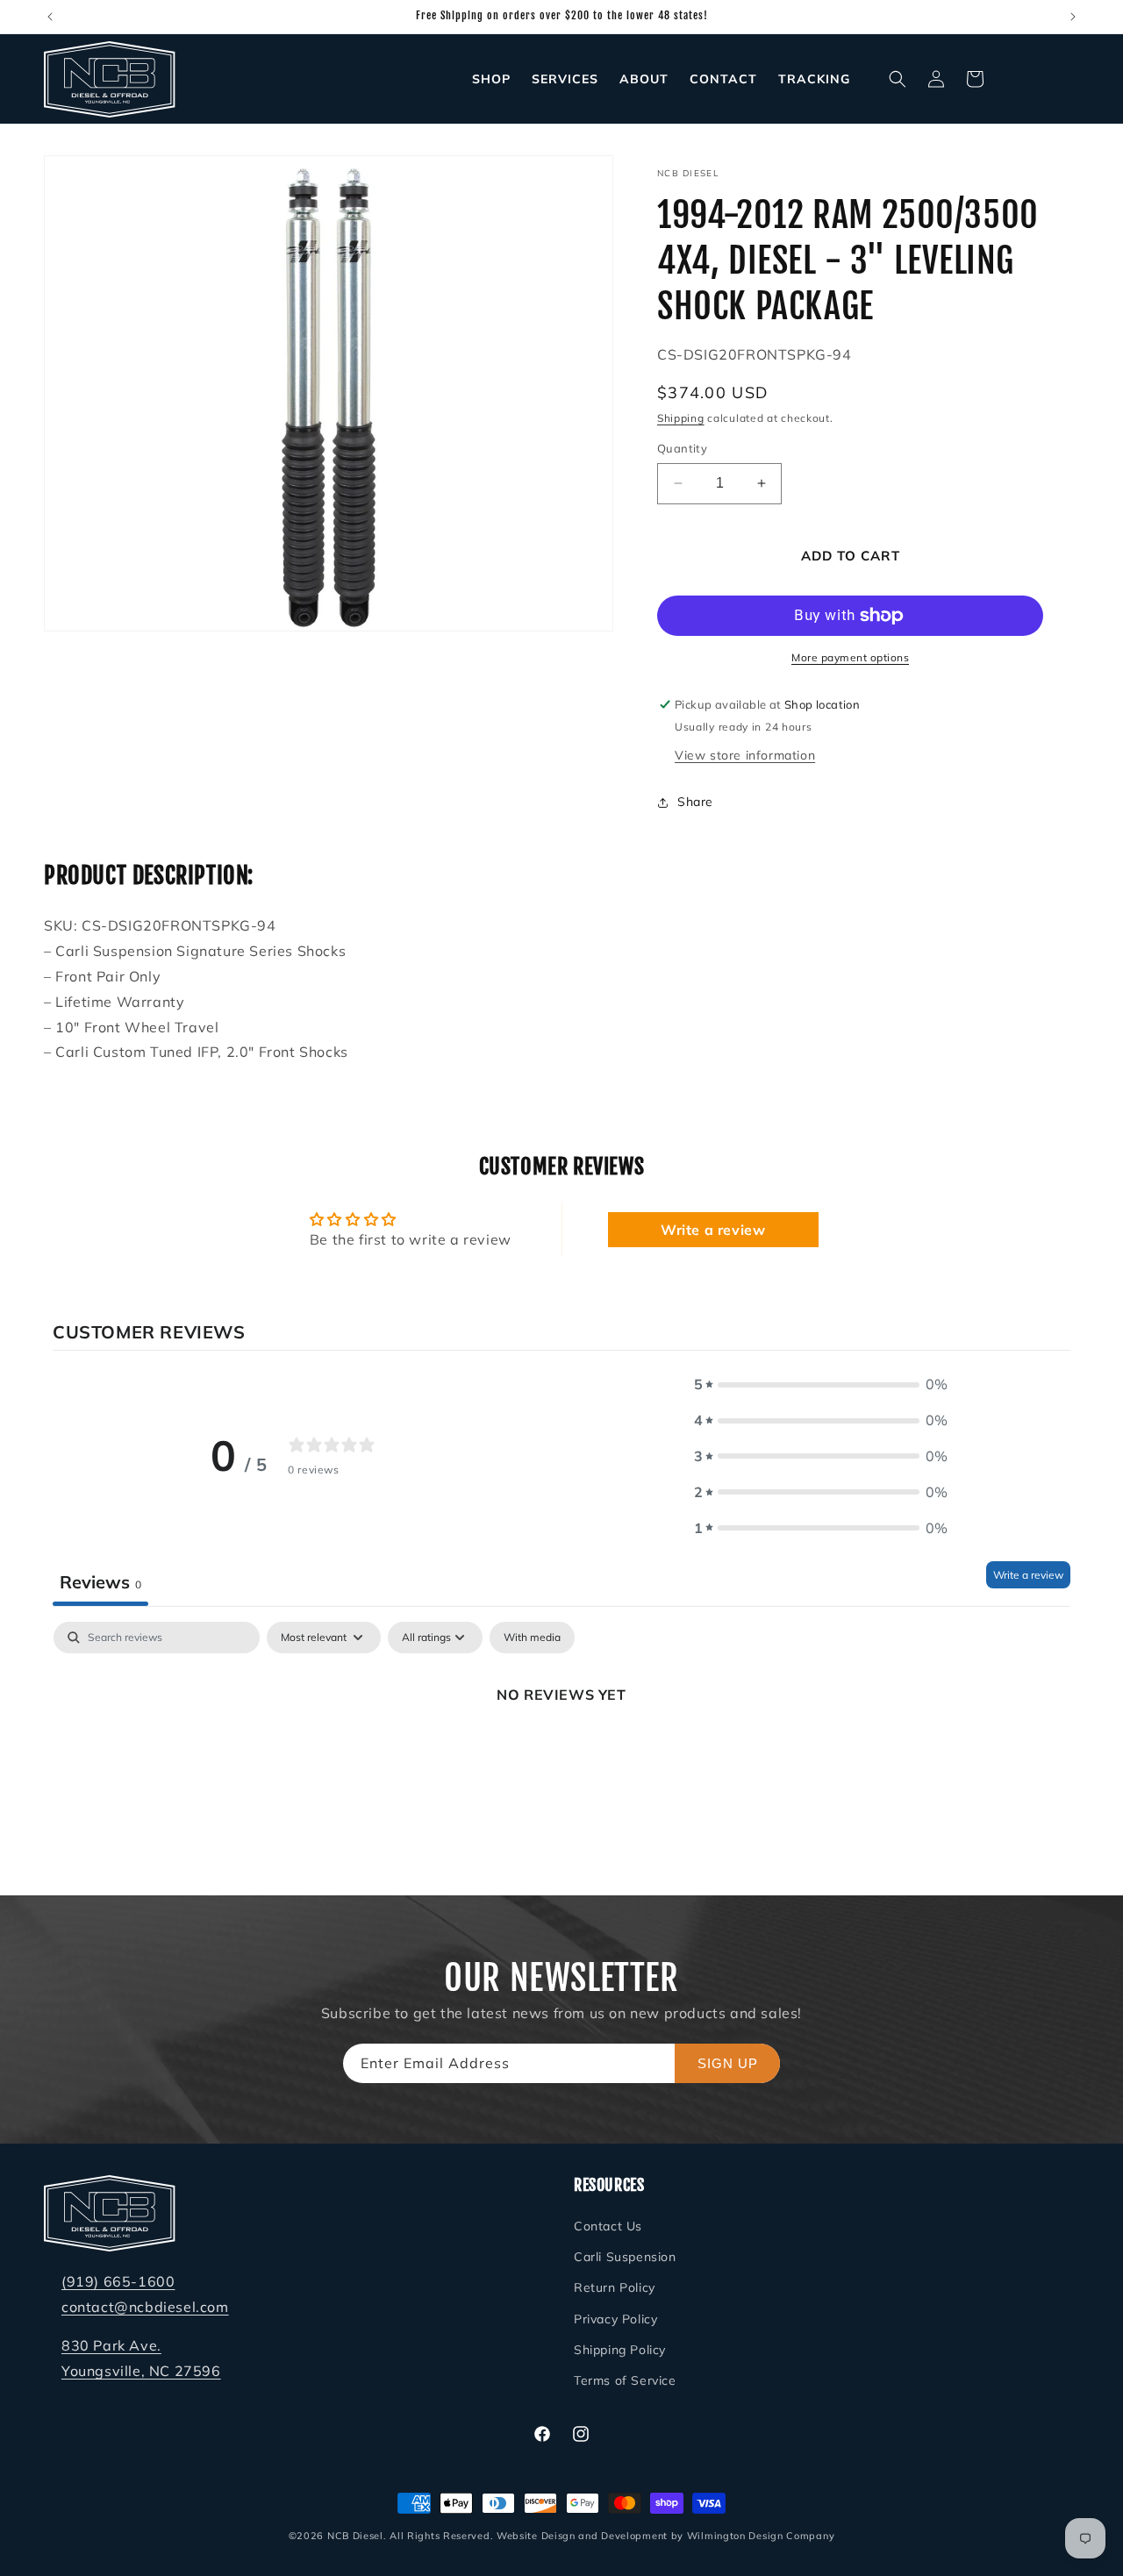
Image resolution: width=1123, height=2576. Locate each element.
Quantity (682, 448)
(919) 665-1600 (118, 2282)
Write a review (713, 1230)
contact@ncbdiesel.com (145, 2307)
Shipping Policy (620, 2351)
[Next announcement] (1073, 17)
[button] (898, 79)
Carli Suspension (625, 2258)
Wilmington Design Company (761, 2536)
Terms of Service (625, 2381)
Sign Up (728, 2063)
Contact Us (608, 2227)
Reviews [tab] (100, 1581)
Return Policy (615, 2288)
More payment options (850, 657)
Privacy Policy (615, 2319)
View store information (745, 755)
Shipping (681, 418)
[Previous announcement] (50, 17)
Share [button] (695, 802)
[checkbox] (532, 1638)
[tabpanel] (561, 1754)
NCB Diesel (355, 2536)
